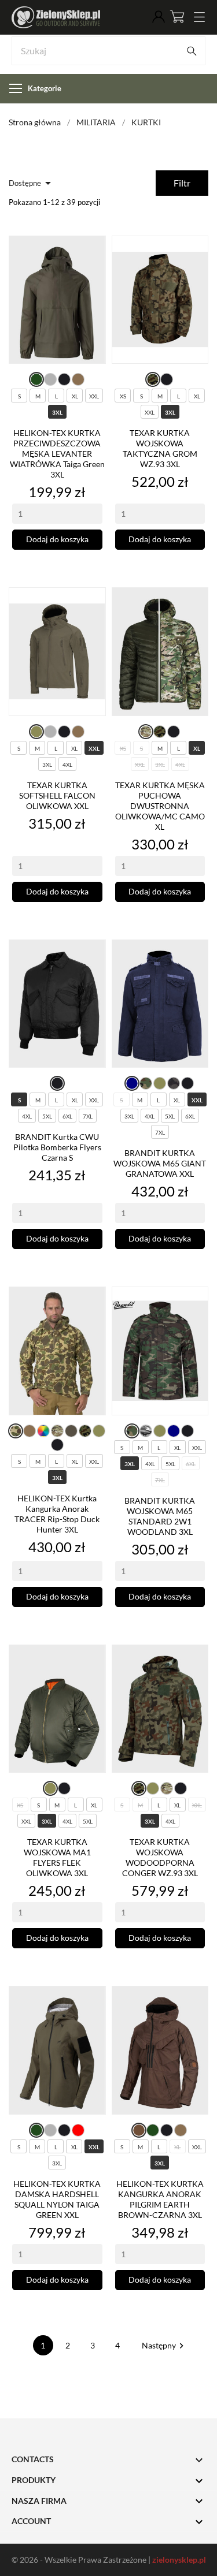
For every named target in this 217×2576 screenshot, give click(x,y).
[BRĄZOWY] (139, 2130)
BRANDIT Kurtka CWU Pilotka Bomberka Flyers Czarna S (57, 1147)
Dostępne (32, 183)
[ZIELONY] (36, 380)
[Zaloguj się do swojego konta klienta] (159, 17)
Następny (164, 2345)
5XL (47, 1116)
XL (75, 396)
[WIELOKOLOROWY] (43, 1431)
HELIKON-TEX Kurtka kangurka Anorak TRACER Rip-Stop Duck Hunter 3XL (57, 1514)
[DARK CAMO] (174, 1083)
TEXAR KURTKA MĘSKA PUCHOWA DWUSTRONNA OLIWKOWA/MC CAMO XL (160, 806)
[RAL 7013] (71, 1431)
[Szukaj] (192, 51)
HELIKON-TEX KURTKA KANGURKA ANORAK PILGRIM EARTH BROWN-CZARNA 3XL (160, 2199)
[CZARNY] (64, 379)
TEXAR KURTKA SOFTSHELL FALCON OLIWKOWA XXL (57, 795)
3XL (57, 412)
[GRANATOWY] (132, 1083)
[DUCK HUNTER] (16, 1431)
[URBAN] (146, 1431)
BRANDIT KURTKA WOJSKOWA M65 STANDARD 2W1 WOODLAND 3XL (160, 1516)
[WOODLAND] (146, 1083)
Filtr (182, 183)
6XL (67, 1116)
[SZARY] (50, 379)
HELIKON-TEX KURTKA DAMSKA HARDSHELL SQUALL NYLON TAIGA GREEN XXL (57, 2199)
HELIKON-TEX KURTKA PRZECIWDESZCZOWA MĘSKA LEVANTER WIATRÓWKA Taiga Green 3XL (57, 454)
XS (123, 396)
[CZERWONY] (78, 2130)
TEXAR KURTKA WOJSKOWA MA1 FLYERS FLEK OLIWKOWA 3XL (57, 1857)
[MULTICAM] (146, 732)
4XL (67, 765)
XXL (94, 396)
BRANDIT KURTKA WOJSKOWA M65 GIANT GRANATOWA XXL (160, 1163)
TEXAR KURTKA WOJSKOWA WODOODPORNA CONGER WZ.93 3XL (160, 1857)
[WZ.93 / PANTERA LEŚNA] (153, 380)
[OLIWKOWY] (36, 732)
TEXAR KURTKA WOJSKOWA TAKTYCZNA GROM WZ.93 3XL (160, 448)
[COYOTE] (78, 379)
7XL (88, 1116)
